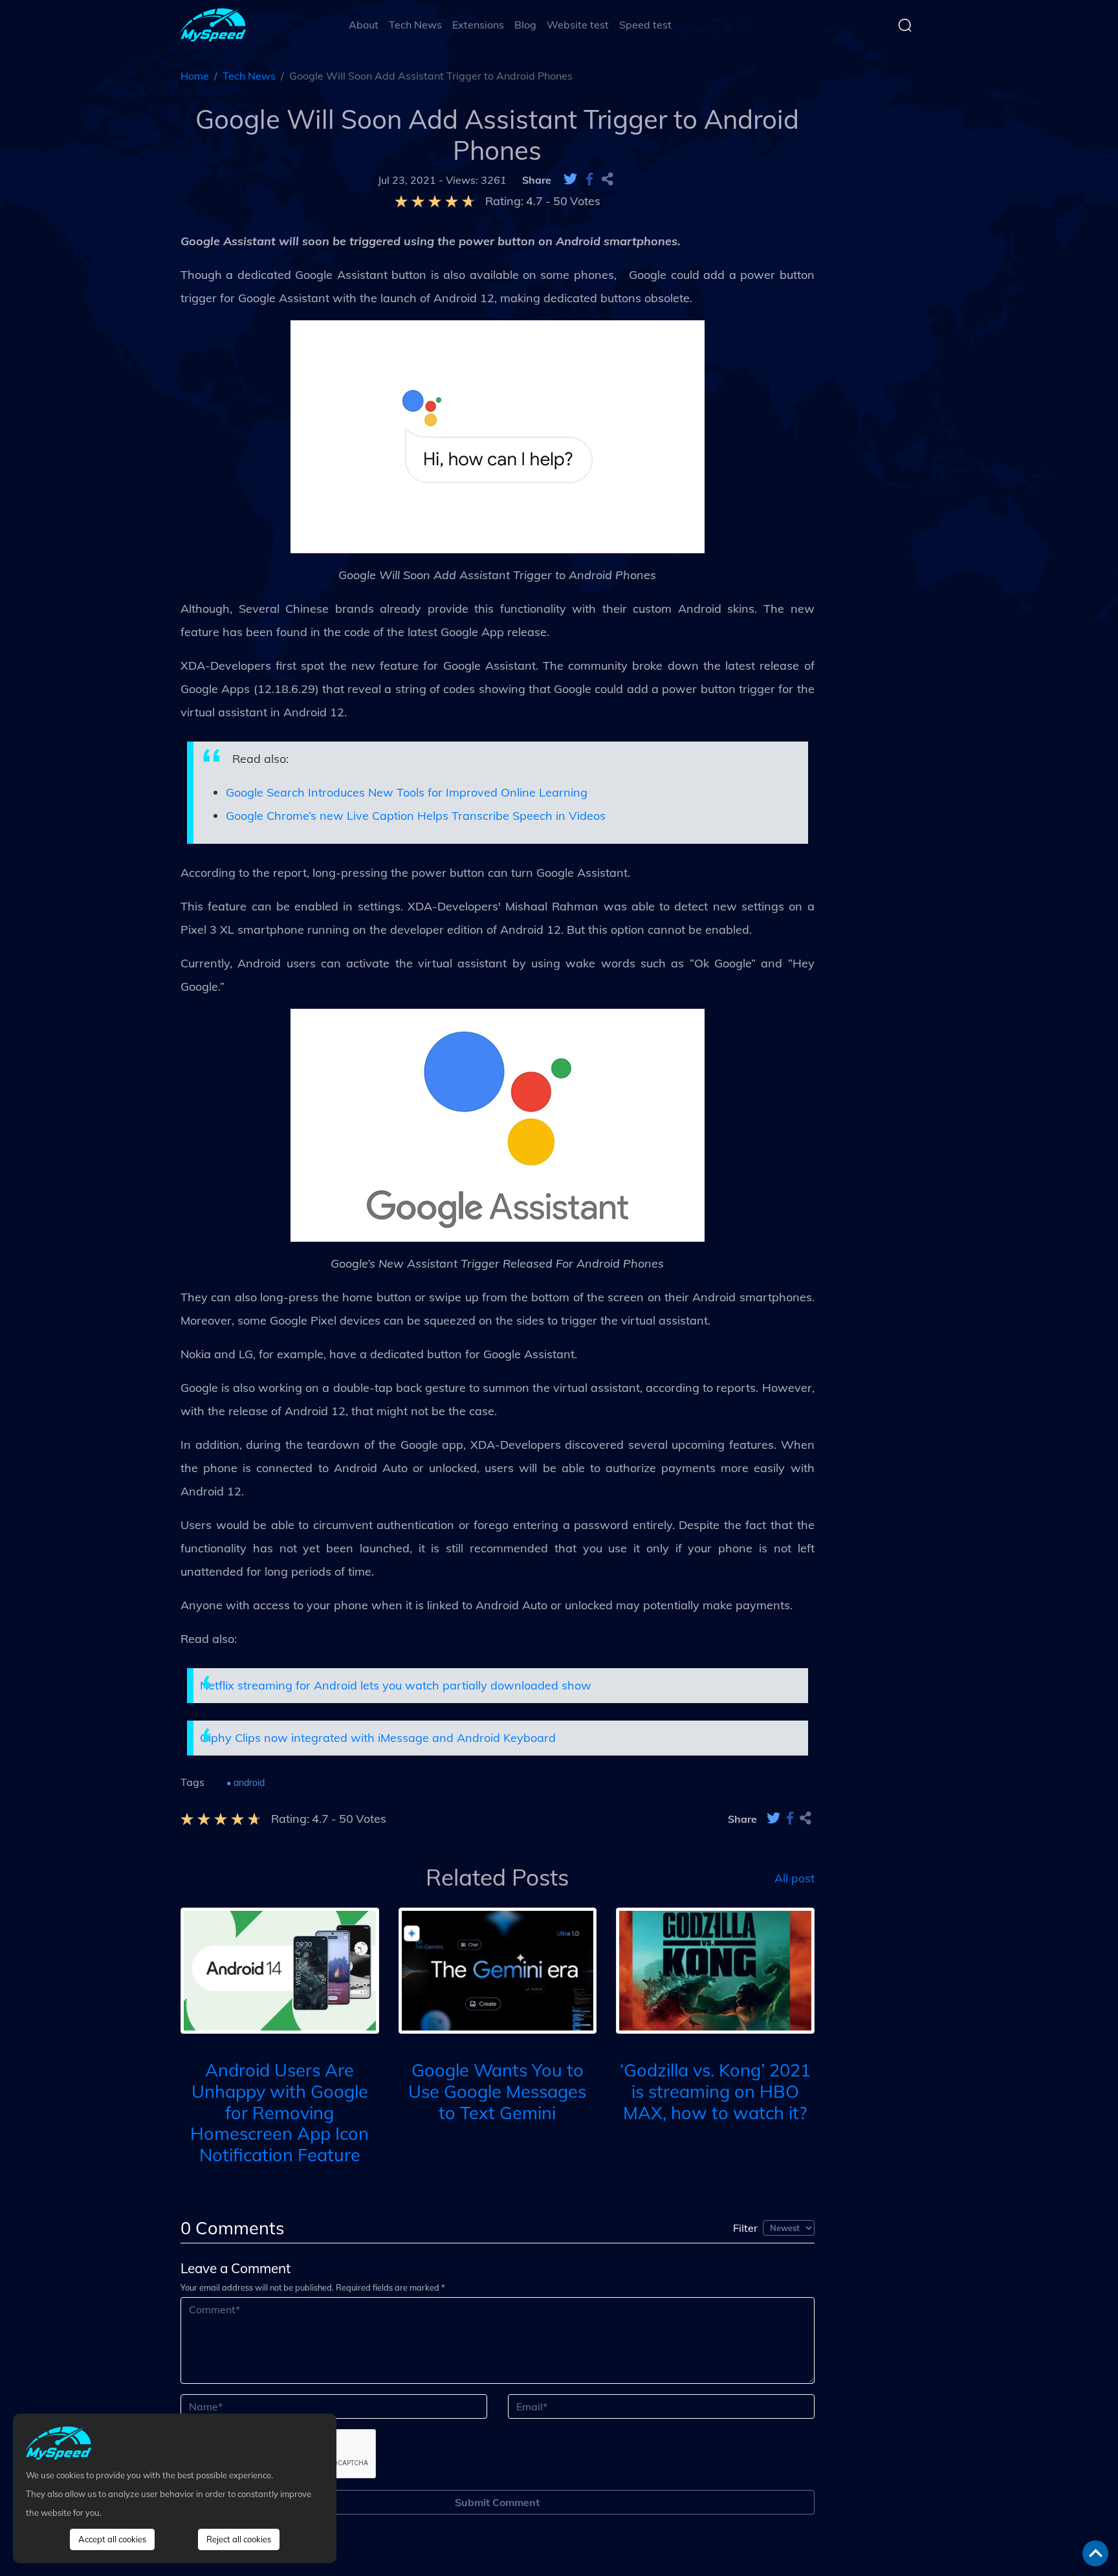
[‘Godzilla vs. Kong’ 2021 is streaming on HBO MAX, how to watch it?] (715, 1969)
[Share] (608, 180)
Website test (578, 25)
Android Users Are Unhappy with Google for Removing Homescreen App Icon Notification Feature (279, 2112)
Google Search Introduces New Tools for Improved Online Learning (407, 792)
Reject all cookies (239, 2539)
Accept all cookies (112, 2539)
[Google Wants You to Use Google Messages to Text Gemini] (498, 1969)
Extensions (478, 25)
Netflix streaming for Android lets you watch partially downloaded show (396, 1685)
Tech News (415, 25)
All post (795, 1877)
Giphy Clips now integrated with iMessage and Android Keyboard (378, 1738)
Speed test (645, 25)
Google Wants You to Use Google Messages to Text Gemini (497, 2091)
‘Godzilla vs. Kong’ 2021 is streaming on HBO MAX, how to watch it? (715, 2091)
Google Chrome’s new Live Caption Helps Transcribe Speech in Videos (416, 816)
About (364, 25)
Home (195, 76)
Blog (525, 25)
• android (246, 1783)
